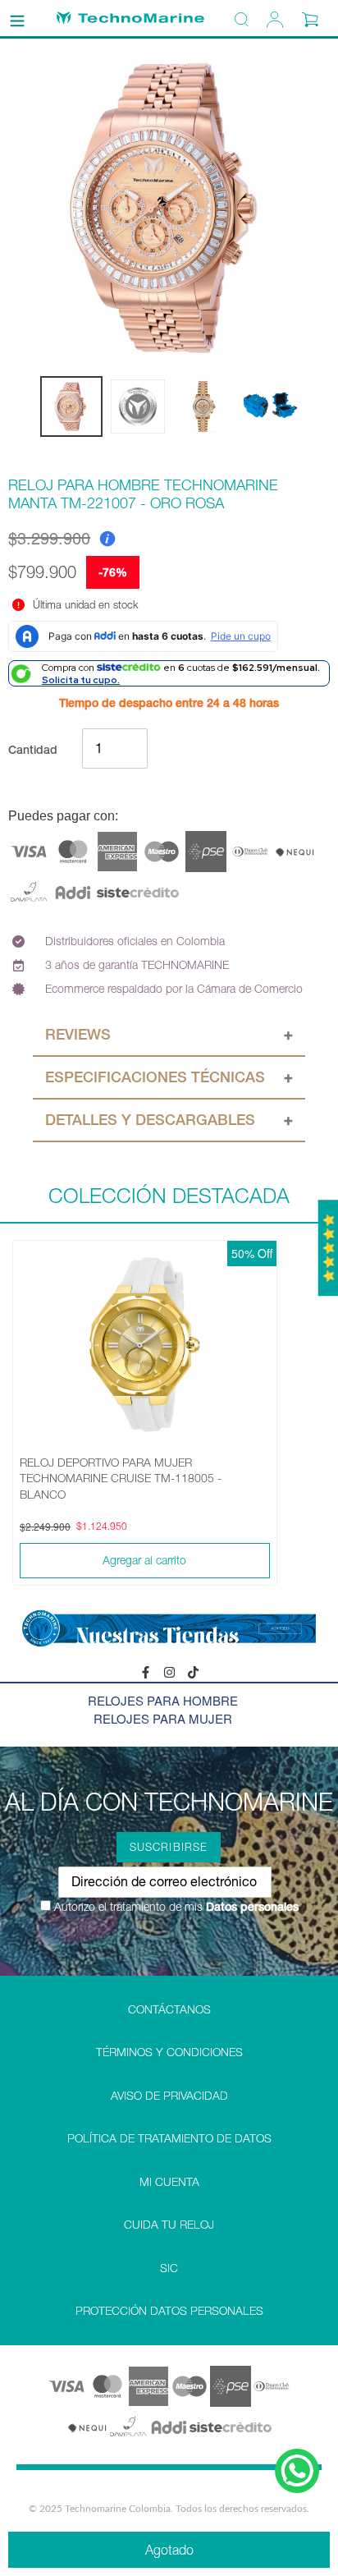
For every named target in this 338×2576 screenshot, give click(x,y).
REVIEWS (78, 1034)
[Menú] (17, 18)
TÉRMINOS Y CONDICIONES (169, 2052)
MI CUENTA (169, 2182)
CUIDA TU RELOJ (169, 2225)
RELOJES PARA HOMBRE (163, 1700)
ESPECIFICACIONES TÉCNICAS (155, 1077)
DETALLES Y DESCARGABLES (150, 1120)
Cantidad (33, 750)
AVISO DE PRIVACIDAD (169, 2096)
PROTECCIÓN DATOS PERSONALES (169, 2311)
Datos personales (251, 1907)
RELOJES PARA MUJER (163, 1718)
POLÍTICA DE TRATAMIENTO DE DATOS (169, 2138)
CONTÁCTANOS (169, 2009)
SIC (169, 2268)
